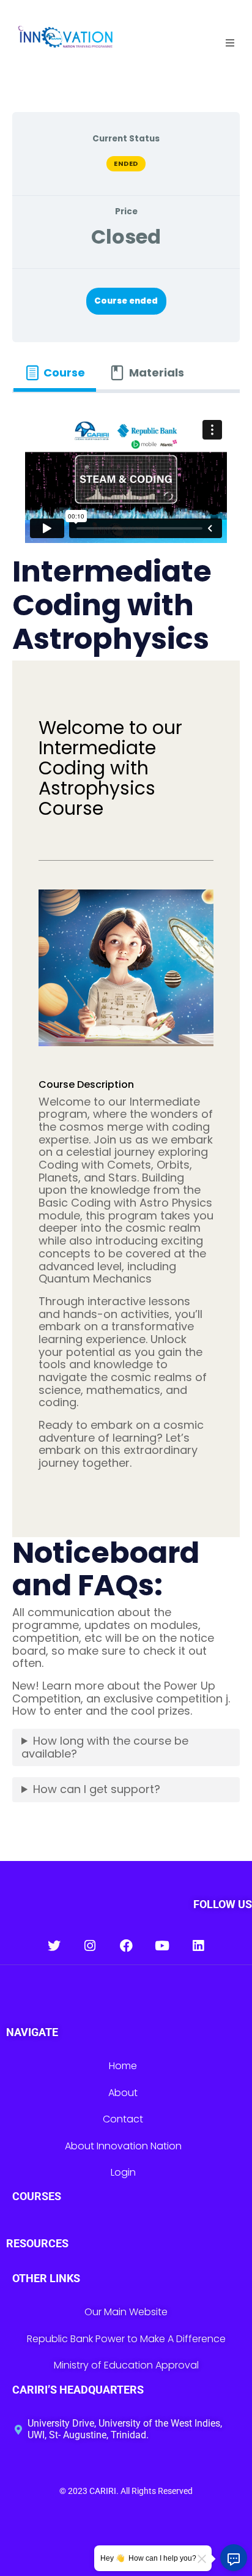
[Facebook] (126, 1946)
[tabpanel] (126, 1114)
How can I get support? (97, 1789)
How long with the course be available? (105, 1747)
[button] (230, 43)
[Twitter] (54, 1946)
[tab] (55, 373)
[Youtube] (162, 1946)
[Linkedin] (198, 1946)
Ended (126, 163)
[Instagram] (90, 1946)
